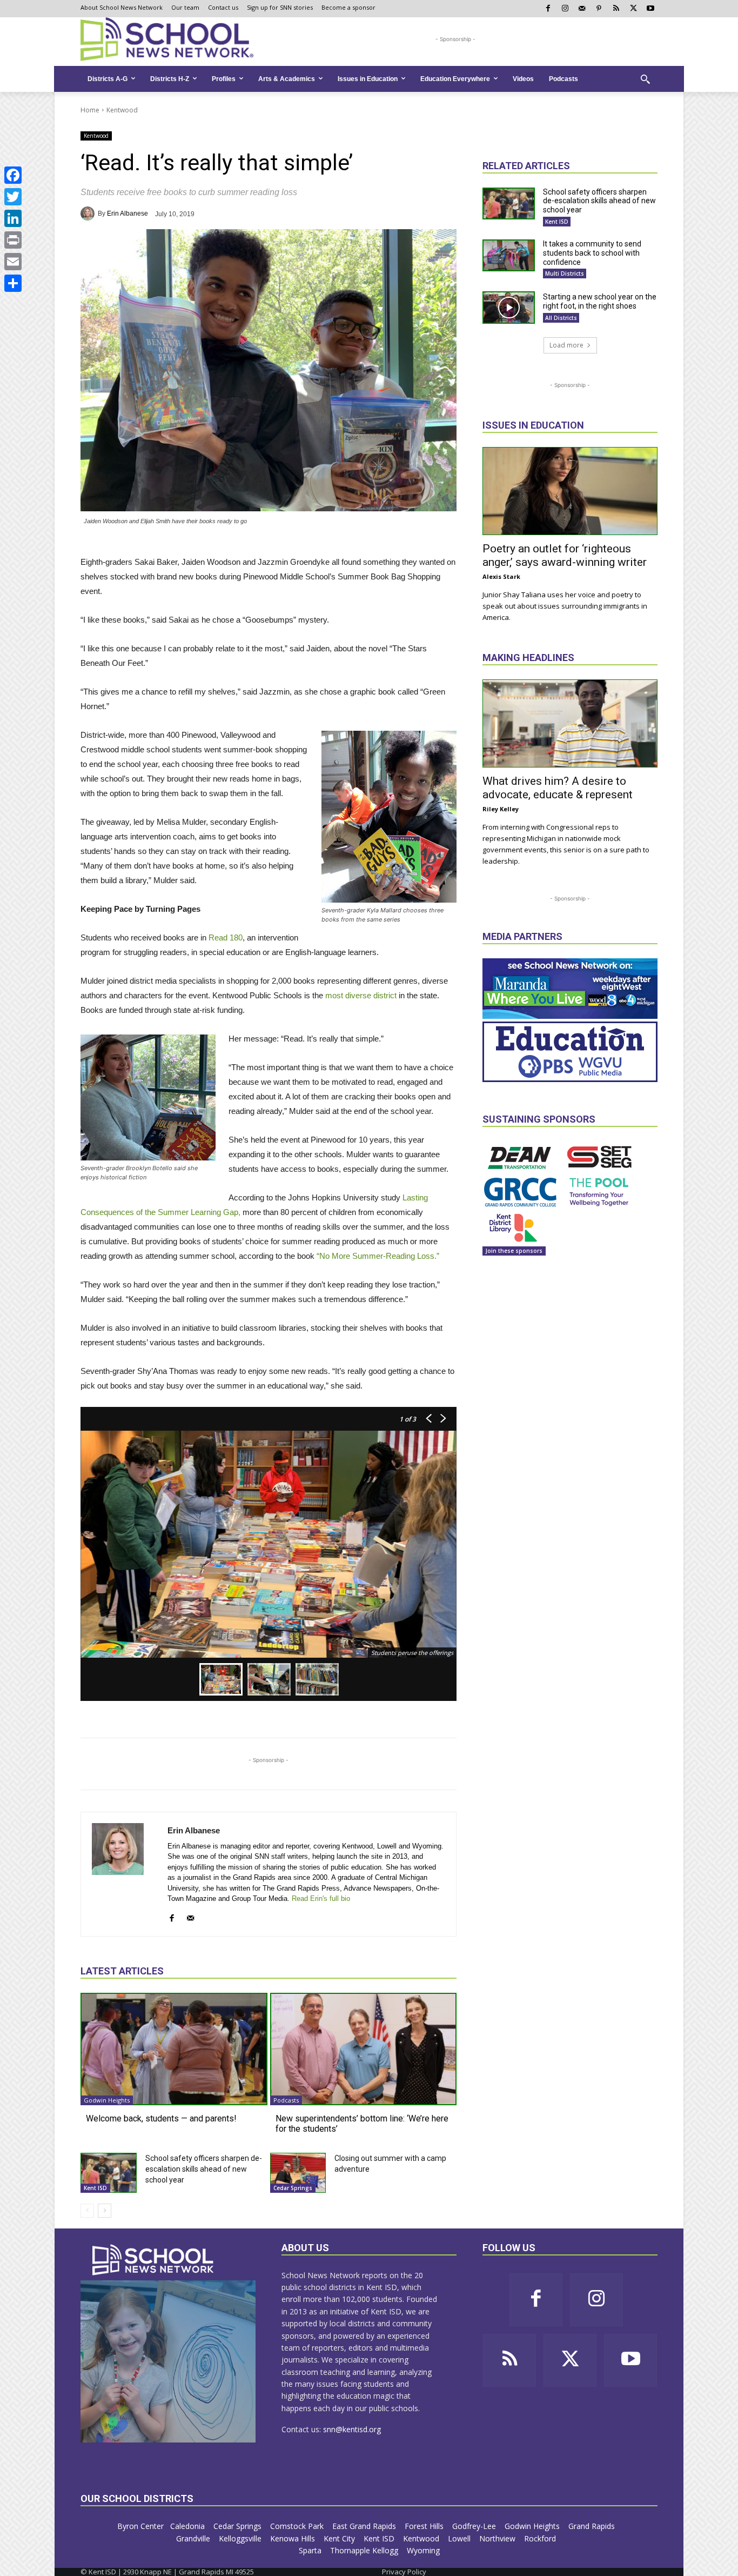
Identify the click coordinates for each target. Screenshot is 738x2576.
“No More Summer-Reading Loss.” (377, 1256)
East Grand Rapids (365, 2526)
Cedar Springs (293, 2188)
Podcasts (286, 2100)
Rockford (541, 2538)
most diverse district (360, 995)
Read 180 (224, 937)
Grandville (194, 2538)
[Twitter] (13, 197)
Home (90, 110)
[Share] (13, 283)
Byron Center (140, 2526)
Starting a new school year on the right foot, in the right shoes (600, 301)
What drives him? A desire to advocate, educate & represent (558, 788)
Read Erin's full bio (321, 1898)
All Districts (561, 318)
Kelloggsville (241, 2538)
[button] (645, 79)
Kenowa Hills (294, 2538)
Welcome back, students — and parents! (161, 2118)
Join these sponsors (514, 1251)
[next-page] (105, 2211)
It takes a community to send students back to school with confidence (592, 253)
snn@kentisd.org (352, 2429)
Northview (498, 2538)
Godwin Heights (107, 2100)
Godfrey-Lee (475, 2526)
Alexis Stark (501, 576)
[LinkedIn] (13, 218)
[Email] (13, 262)
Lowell (460, 2538)
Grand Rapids (593, 2526)
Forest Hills (425, 2526)
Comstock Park (298, 2526)
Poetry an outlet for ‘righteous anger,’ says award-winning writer (565, 555)
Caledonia (189, 2526)
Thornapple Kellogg (365, 2550)
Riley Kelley (501, 809)
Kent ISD (95, 2188)
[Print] (13, 240)
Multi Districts (565, 273)
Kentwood (122, 110)
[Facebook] (13, 175)
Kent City (340, 2538)
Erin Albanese (128, 213)
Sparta (311, 2550)
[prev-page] (87, 2211)
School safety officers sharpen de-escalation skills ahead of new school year (204, 2169)
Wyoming (423, 2550)
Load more (566, 345)
